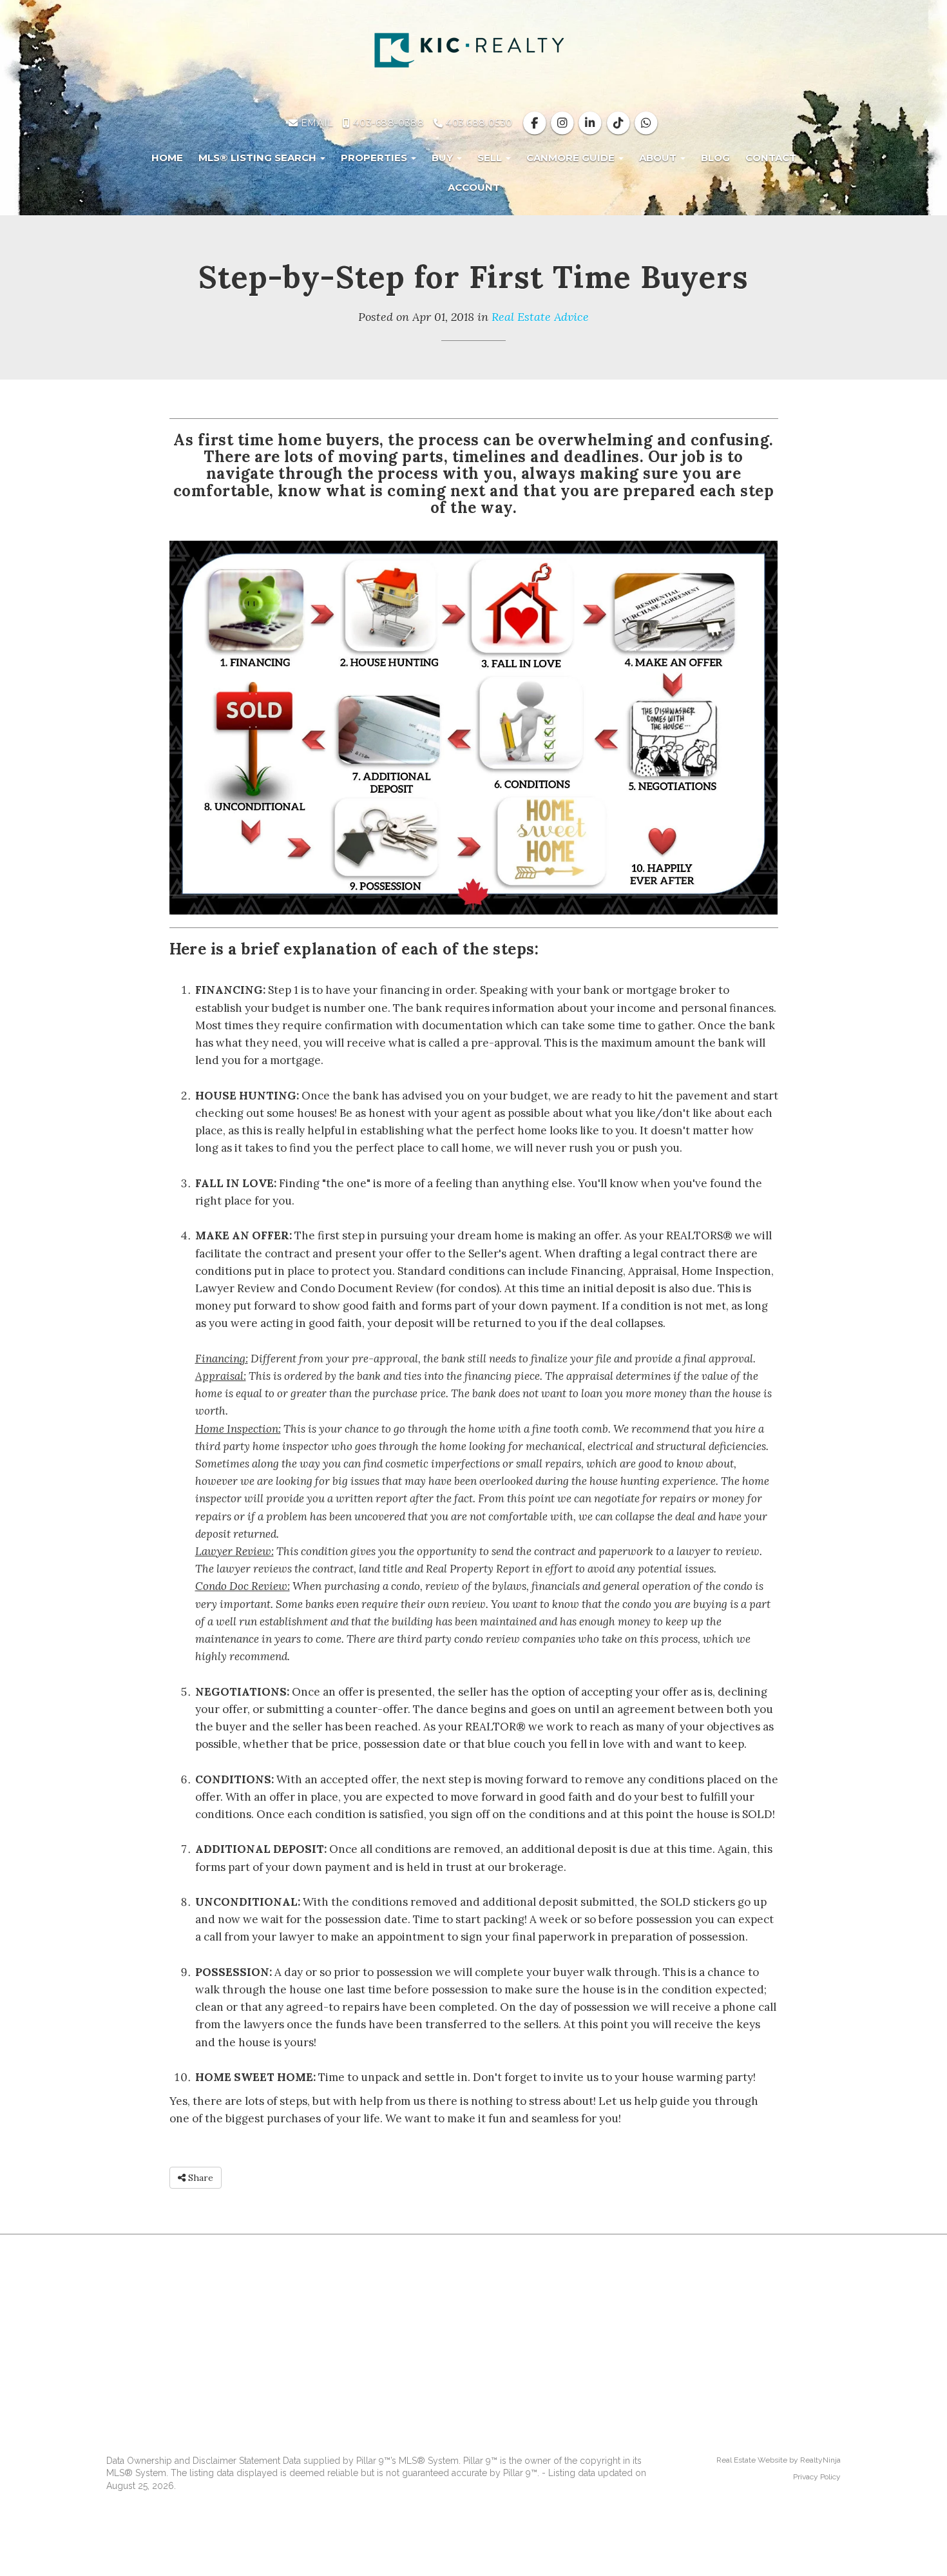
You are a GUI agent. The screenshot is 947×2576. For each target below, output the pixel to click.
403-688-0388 (387, 123)
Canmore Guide (572, 158)
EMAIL (315, 123)
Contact (771, 158)
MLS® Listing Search (259, 158)
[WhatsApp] (646, 123)
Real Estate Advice (540, 317)
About (659, 158)
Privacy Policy (817, 2477)
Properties (375, 158)
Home (167, 158)
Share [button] (199, 2178)
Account (474, 187)
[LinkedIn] (592, 123)
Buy (444, 158)
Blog (715, 158)
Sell (491, 158)
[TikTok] (619, 123)
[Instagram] (564, 123)
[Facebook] (536, 123)
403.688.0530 (477, 123)
